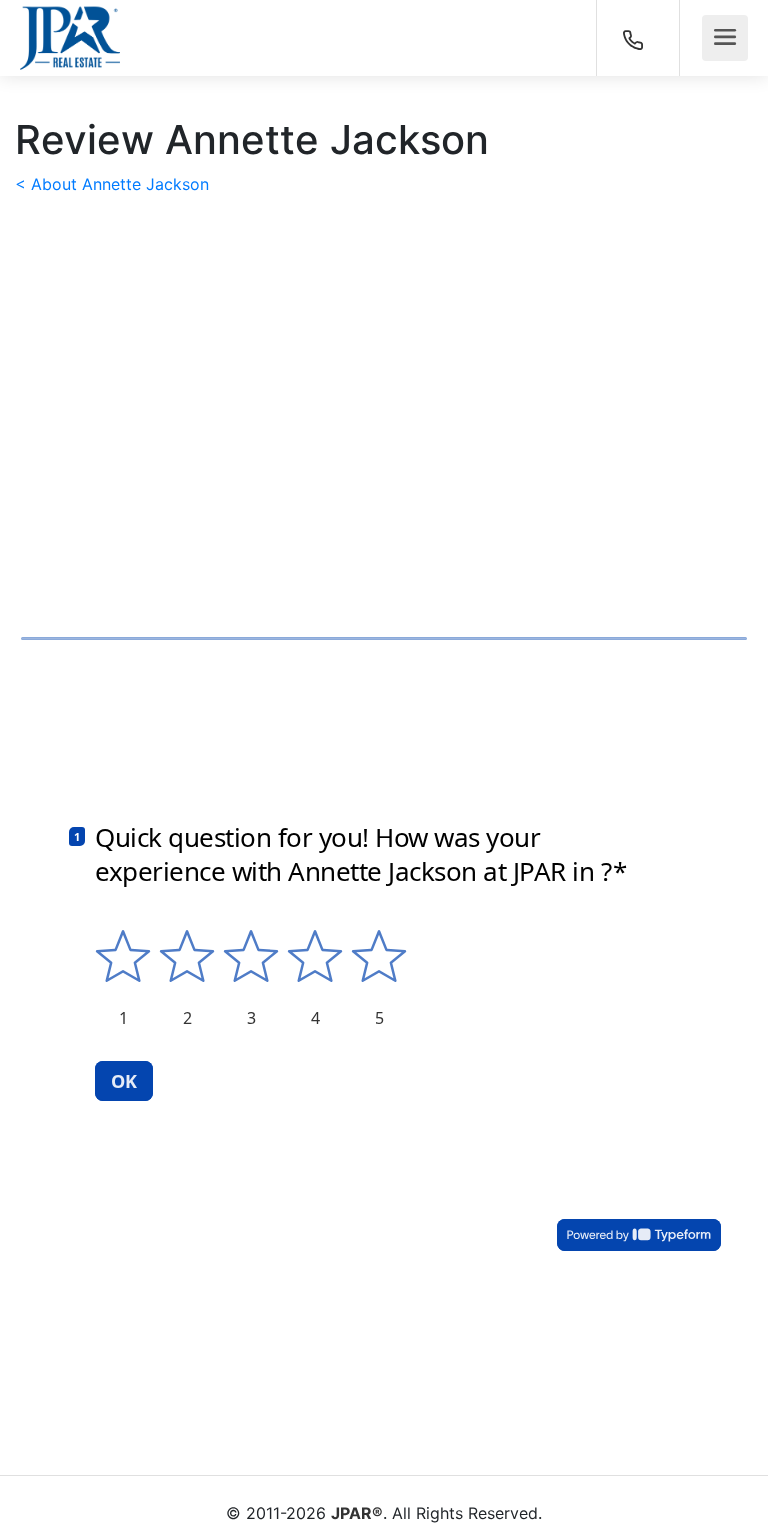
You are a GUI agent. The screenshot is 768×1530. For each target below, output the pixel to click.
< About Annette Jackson (112, 184)
